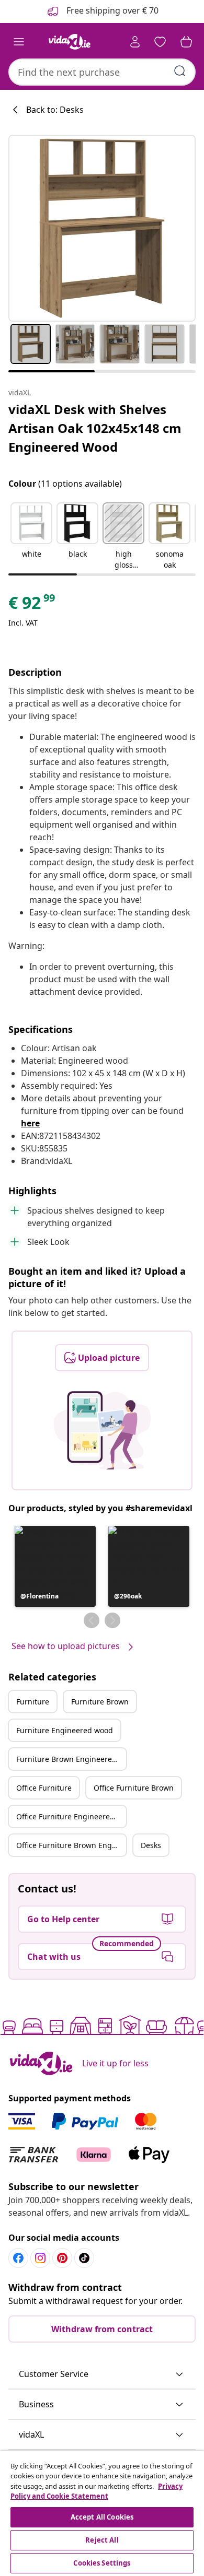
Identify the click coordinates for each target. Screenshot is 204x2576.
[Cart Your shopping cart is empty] (186, 42)
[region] (102, 2513)
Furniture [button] (33, 1702)
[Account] (135, 42)
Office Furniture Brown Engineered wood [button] (71, 1845)
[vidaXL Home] (70, 42)
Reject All (102, 2540)
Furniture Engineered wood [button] (65, 1730)
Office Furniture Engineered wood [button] (71, 1816)
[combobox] (102, 72)
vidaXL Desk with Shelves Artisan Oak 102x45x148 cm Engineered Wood (95, 428)
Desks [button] (151, 1845)
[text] (32, 605)
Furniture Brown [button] (100, 1702)
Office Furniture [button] (44, 1788)
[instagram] (40, 2258)
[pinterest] (62, 2258)
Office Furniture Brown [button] (134, 1788)
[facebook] (18, 2258)
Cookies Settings (102, 2563)
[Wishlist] (160, 42)
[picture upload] (102, 1430)
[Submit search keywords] (180, 71)
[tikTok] (84, 2258)
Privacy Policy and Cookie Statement (97, 2491)
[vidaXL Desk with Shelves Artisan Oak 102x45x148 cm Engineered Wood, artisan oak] (102, 228)
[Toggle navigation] (19, 42)
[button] (31, 537)
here (30, 1123)
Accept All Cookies (102, 2517)
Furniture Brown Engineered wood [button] (71, 1759)
